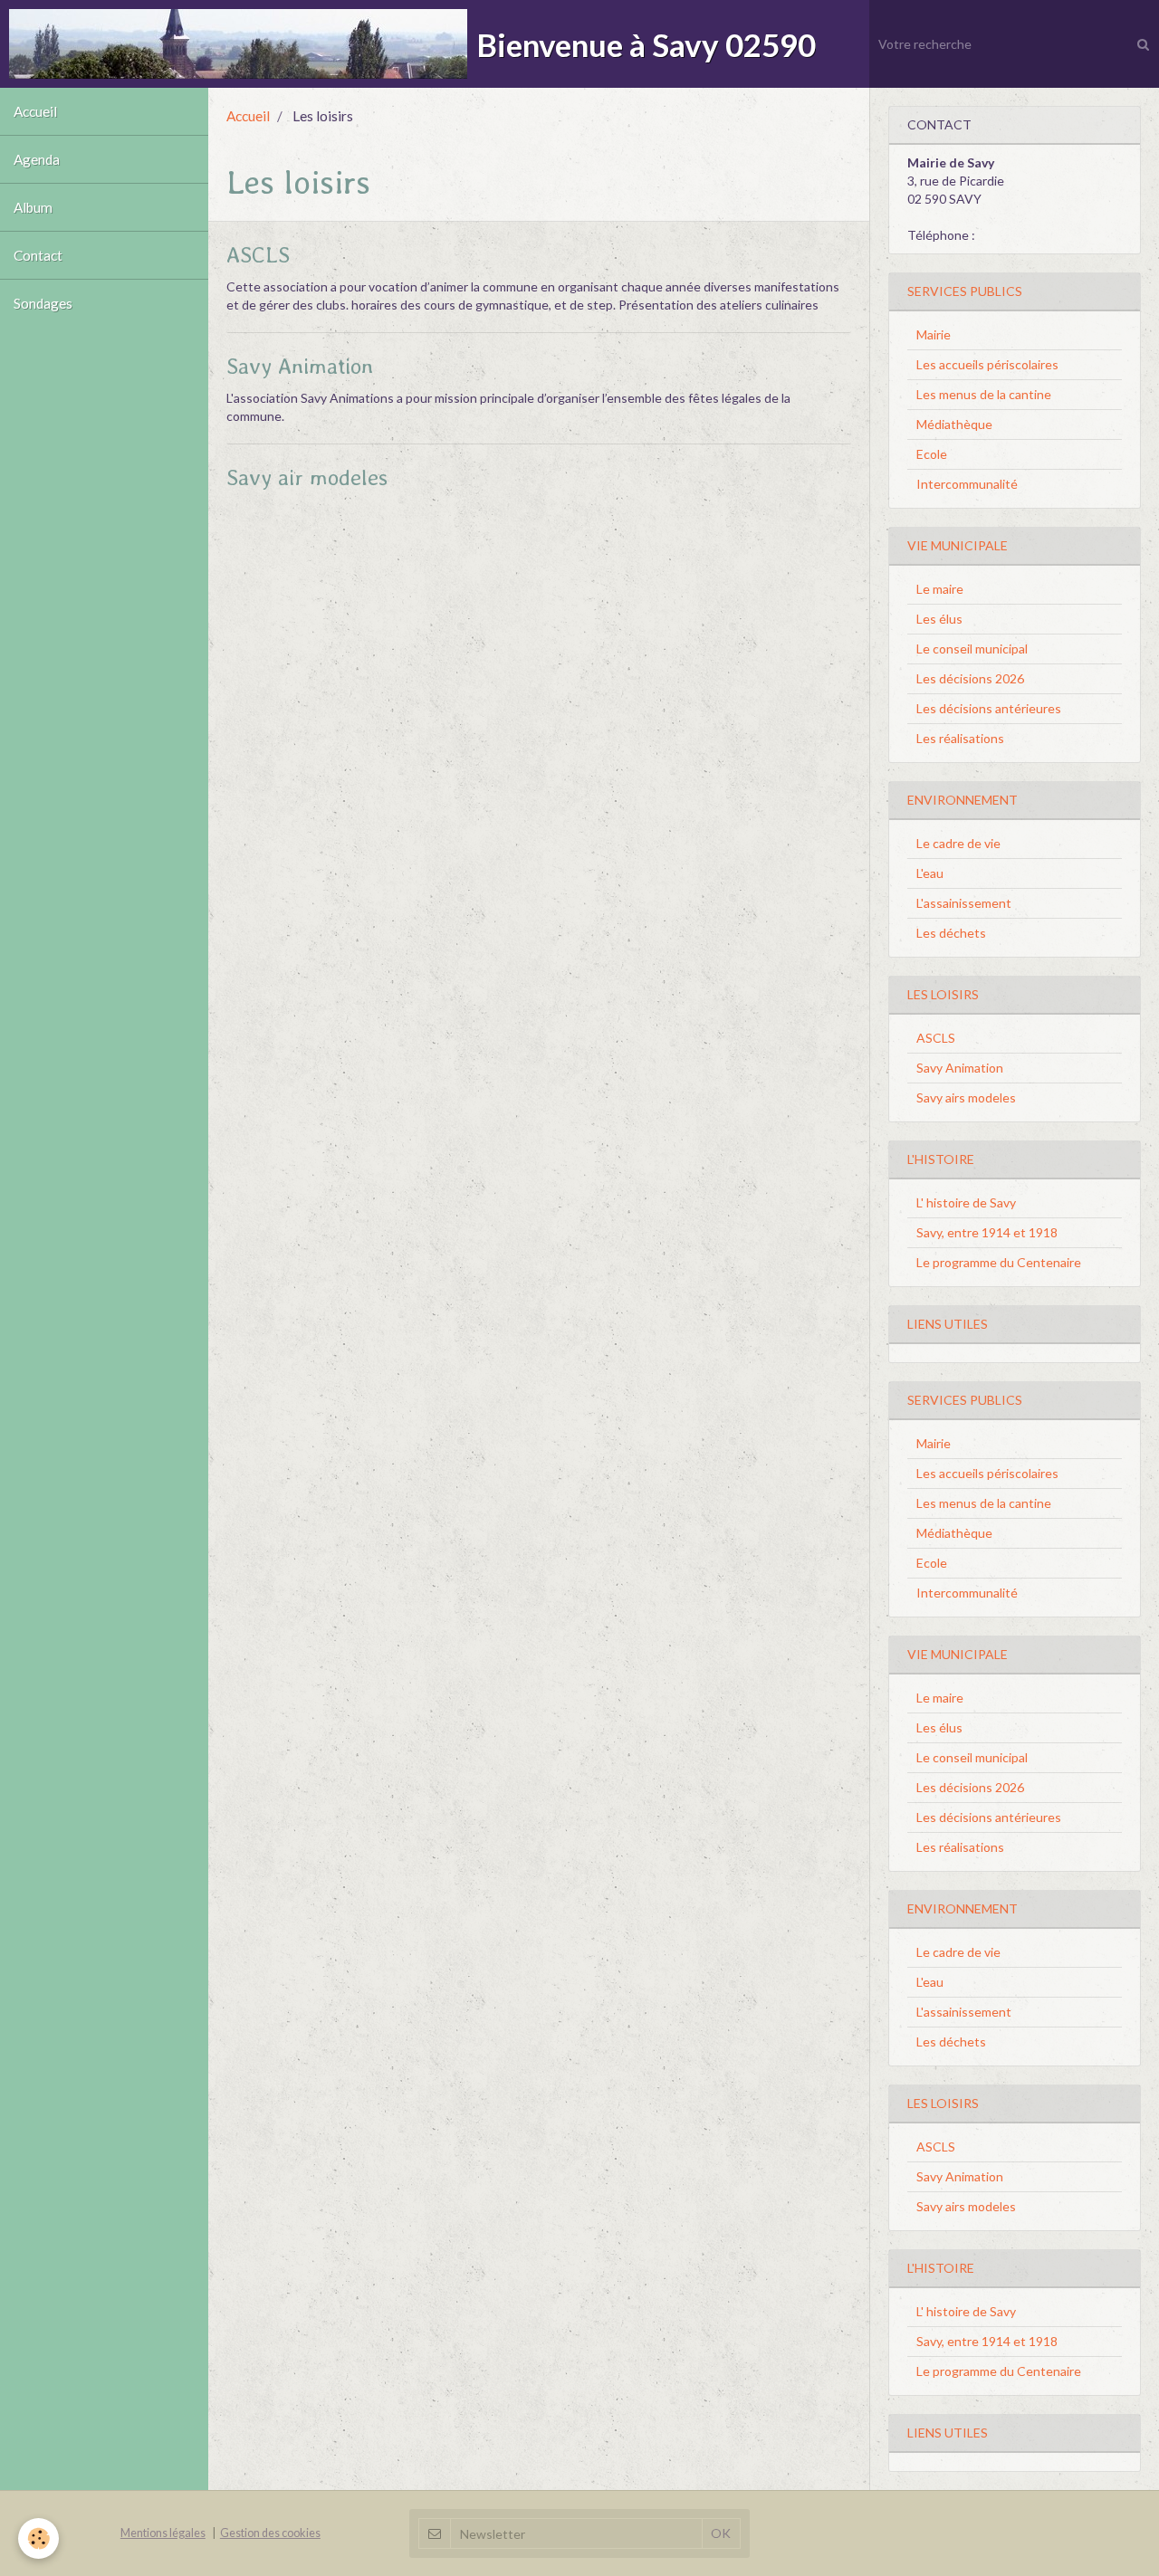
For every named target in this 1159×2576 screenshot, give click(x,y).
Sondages (43, 303)
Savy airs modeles (966, 1097)
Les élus (939, 619)
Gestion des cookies (270, 2533)
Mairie (934, 334)
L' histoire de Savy (966, 1202)
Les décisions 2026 (970, 678)
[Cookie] (38, 2538)
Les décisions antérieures (989, 708)
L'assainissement (964, 903)
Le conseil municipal (972, 649)
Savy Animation (300, 366)
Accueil (35, 111)
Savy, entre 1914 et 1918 (987, 1232)
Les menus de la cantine (984, 394)
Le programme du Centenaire (999, 1262)
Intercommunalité (967, 484)
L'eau (930, 873)
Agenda (37, 159)
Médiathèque (954, 424)
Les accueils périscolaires (987, 364)
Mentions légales (163, 2533)
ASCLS (258, 255)
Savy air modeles (307, 477)
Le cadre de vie (958, 843)
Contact (38, 255)
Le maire (940, 589)
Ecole (932, 454)
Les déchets (951, 933)
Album (33, 207)
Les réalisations (960, 738)
